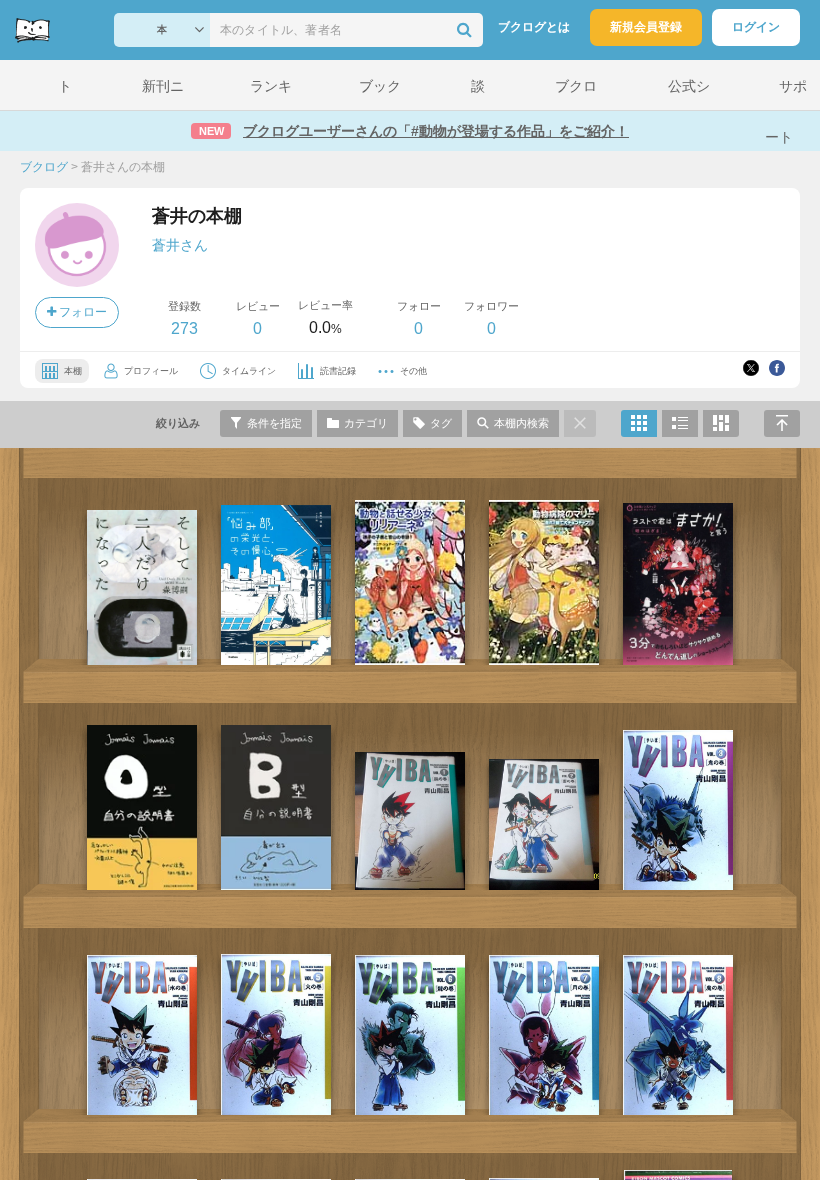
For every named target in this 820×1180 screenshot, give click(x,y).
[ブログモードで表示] (680, 423)
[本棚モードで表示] (639, 423)
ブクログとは (534, 27)
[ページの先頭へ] (782, 423)
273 (184, 328)
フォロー (81, 312)
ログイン (756, 27)
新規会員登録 (646, 27)
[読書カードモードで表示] (721, 423)
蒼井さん (180, 245)
